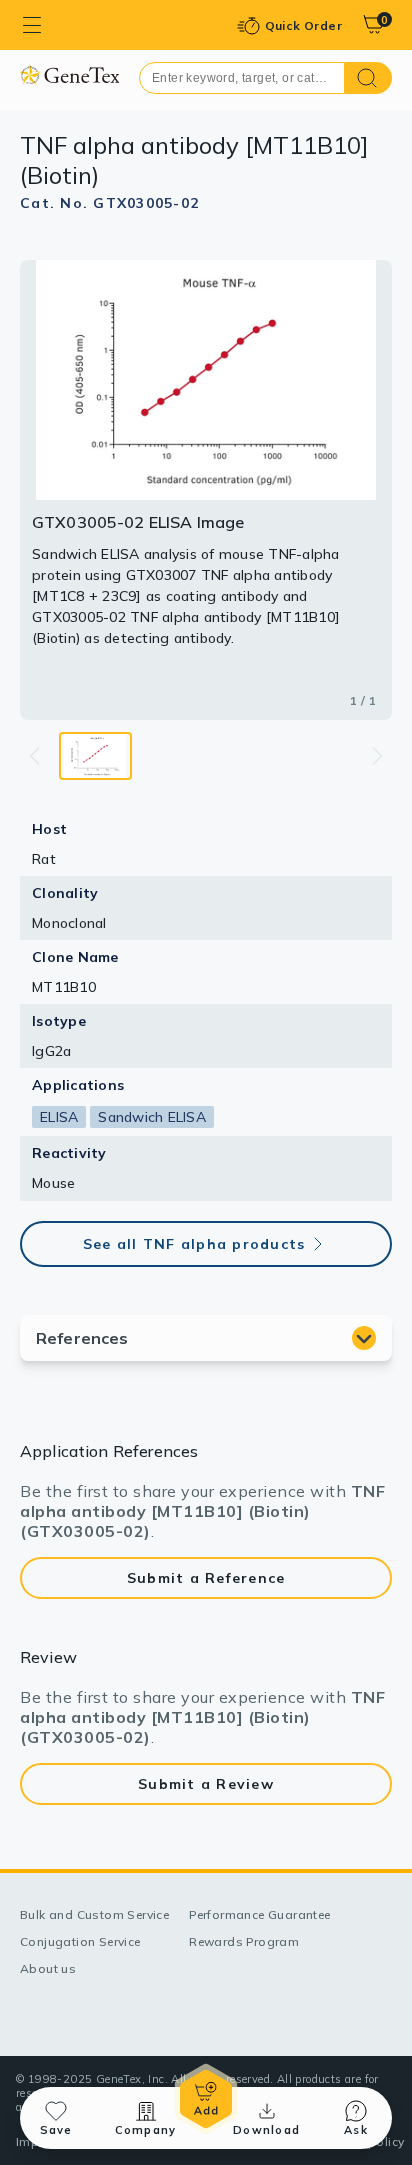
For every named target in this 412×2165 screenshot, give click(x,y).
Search (368, 78)
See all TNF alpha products (194, 1244)
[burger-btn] (32, 25)
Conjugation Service (80, 1941)
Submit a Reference (206, 1578)
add (206, 2099)
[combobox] (242, 78)
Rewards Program (244, 1941)
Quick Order (303, 25)
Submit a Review (206, 1784)
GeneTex (69, 74)
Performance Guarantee (259, 1914)
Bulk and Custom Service (94, 1914)
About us (48, 1968)
